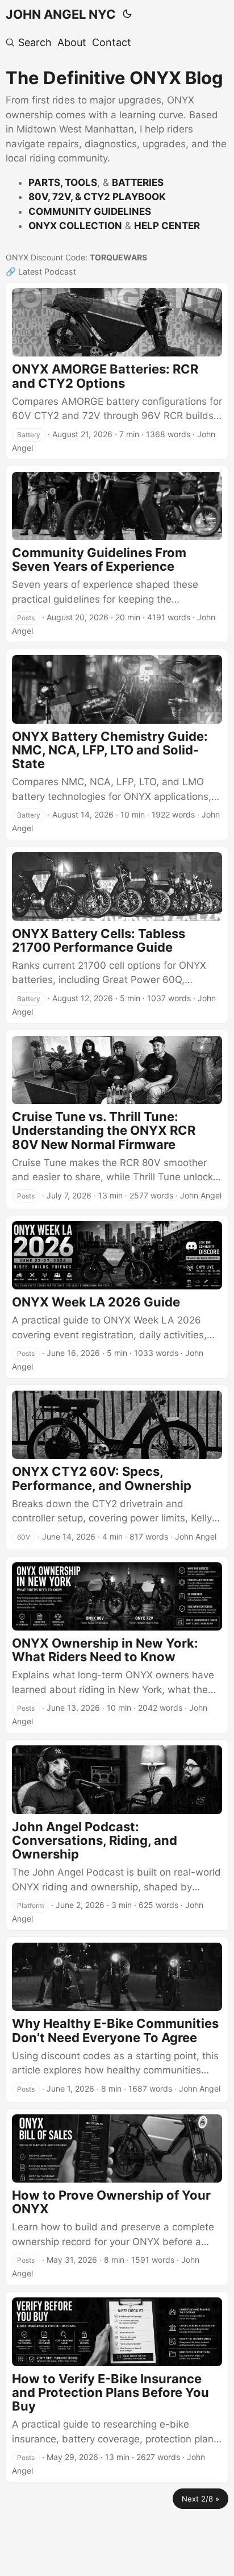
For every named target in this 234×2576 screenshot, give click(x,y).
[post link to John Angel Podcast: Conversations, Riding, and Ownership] (117, 1835)
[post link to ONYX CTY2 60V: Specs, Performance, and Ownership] (117, 1467)
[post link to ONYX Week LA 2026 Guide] (117, 1297)
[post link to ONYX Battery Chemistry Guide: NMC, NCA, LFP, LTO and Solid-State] (117, 744)
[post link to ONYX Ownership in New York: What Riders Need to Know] (117, 1645)
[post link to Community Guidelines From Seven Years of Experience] (117, 555)
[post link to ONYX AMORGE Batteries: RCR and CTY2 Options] (117, 371)
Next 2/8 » (200, 2499)
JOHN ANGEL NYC (61, 14)
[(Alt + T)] (127, 14)
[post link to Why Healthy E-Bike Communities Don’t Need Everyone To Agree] (117, 2019)
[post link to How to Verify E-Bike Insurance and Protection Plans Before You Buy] (117, 2387)
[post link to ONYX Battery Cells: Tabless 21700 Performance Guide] (117, 935)
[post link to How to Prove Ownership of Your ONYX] (117, 2197)
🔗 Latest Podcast (41, 271)
